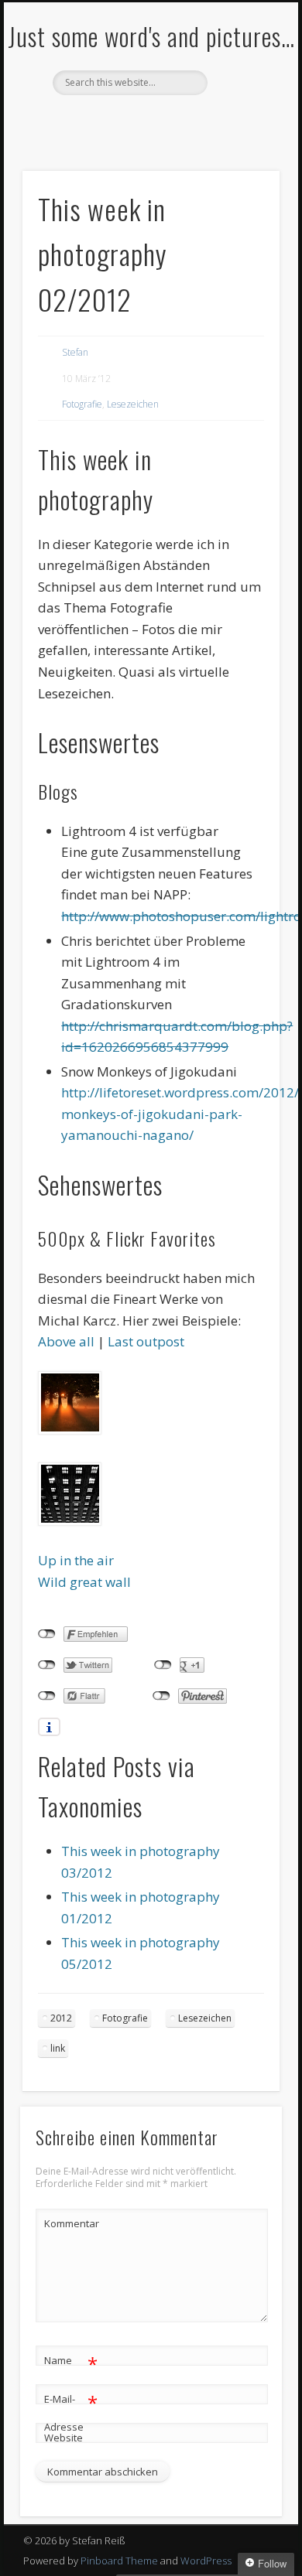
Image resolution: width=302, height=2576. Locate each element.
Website (63, 2438)
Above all (66, 1341)
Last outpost (146, 1341)
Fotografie (82, 404)
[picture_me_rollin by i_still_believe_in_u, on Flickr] (70, 1521)
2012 (61, 2018)
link (58, 2048)
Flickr (149, 121)
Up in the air (76, 1560)
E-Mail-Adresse (71, 2412)
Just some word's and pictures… (151, 36)
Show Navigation (242, 138)
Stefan (75, 352)
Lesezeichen (133, 404)
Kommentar (71, 2223)
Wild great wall (84, 1582)
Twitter (117, 121)
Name (71, 2363)
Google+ (180, 121)
